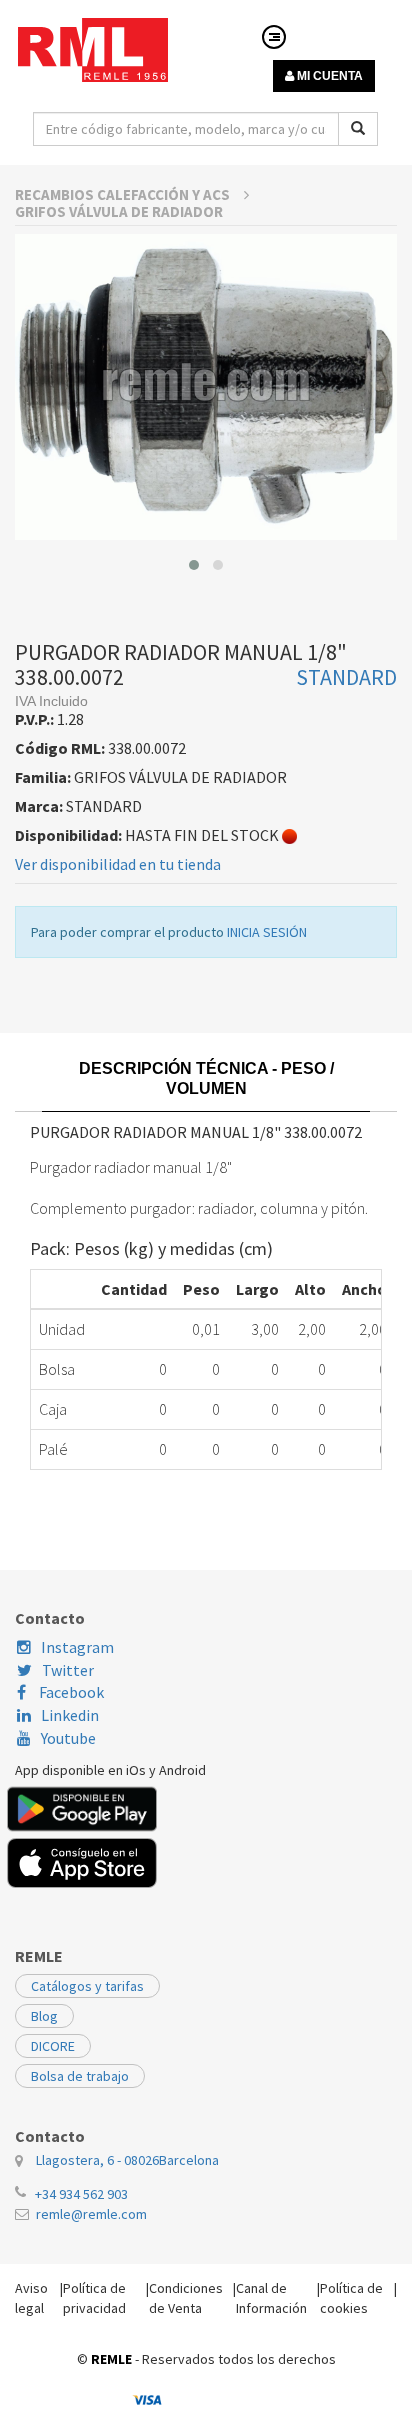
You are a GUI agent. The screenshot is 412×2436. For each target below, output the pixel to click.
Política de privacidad (94, 2298)
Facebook (70, 1692)
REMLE (111, 2359)
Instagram (77, 1647)
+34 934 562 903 (81, 2194)
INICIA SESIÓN (267, 932)
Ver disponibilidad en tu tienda (118, 864)
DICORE (53, 2046)
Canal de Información (271, 2298)
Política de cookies (351, 2298)
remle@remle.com (91, 2214)
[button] (194, 565)
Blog (44, 2016)
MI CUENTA (328, 76)
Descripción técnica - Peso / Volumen (206, 1078)
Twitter (68, 1670)
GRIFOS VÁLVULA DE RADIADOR (119, 211)
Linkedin (70, 1715)
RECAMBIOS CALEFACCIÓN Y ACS (124, 194)
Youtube (68, 1738)
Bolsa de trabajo (80, 2076)
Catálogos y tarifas (87, 1986)
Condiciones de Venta (186, 2298)
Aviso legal (31, 2298)
